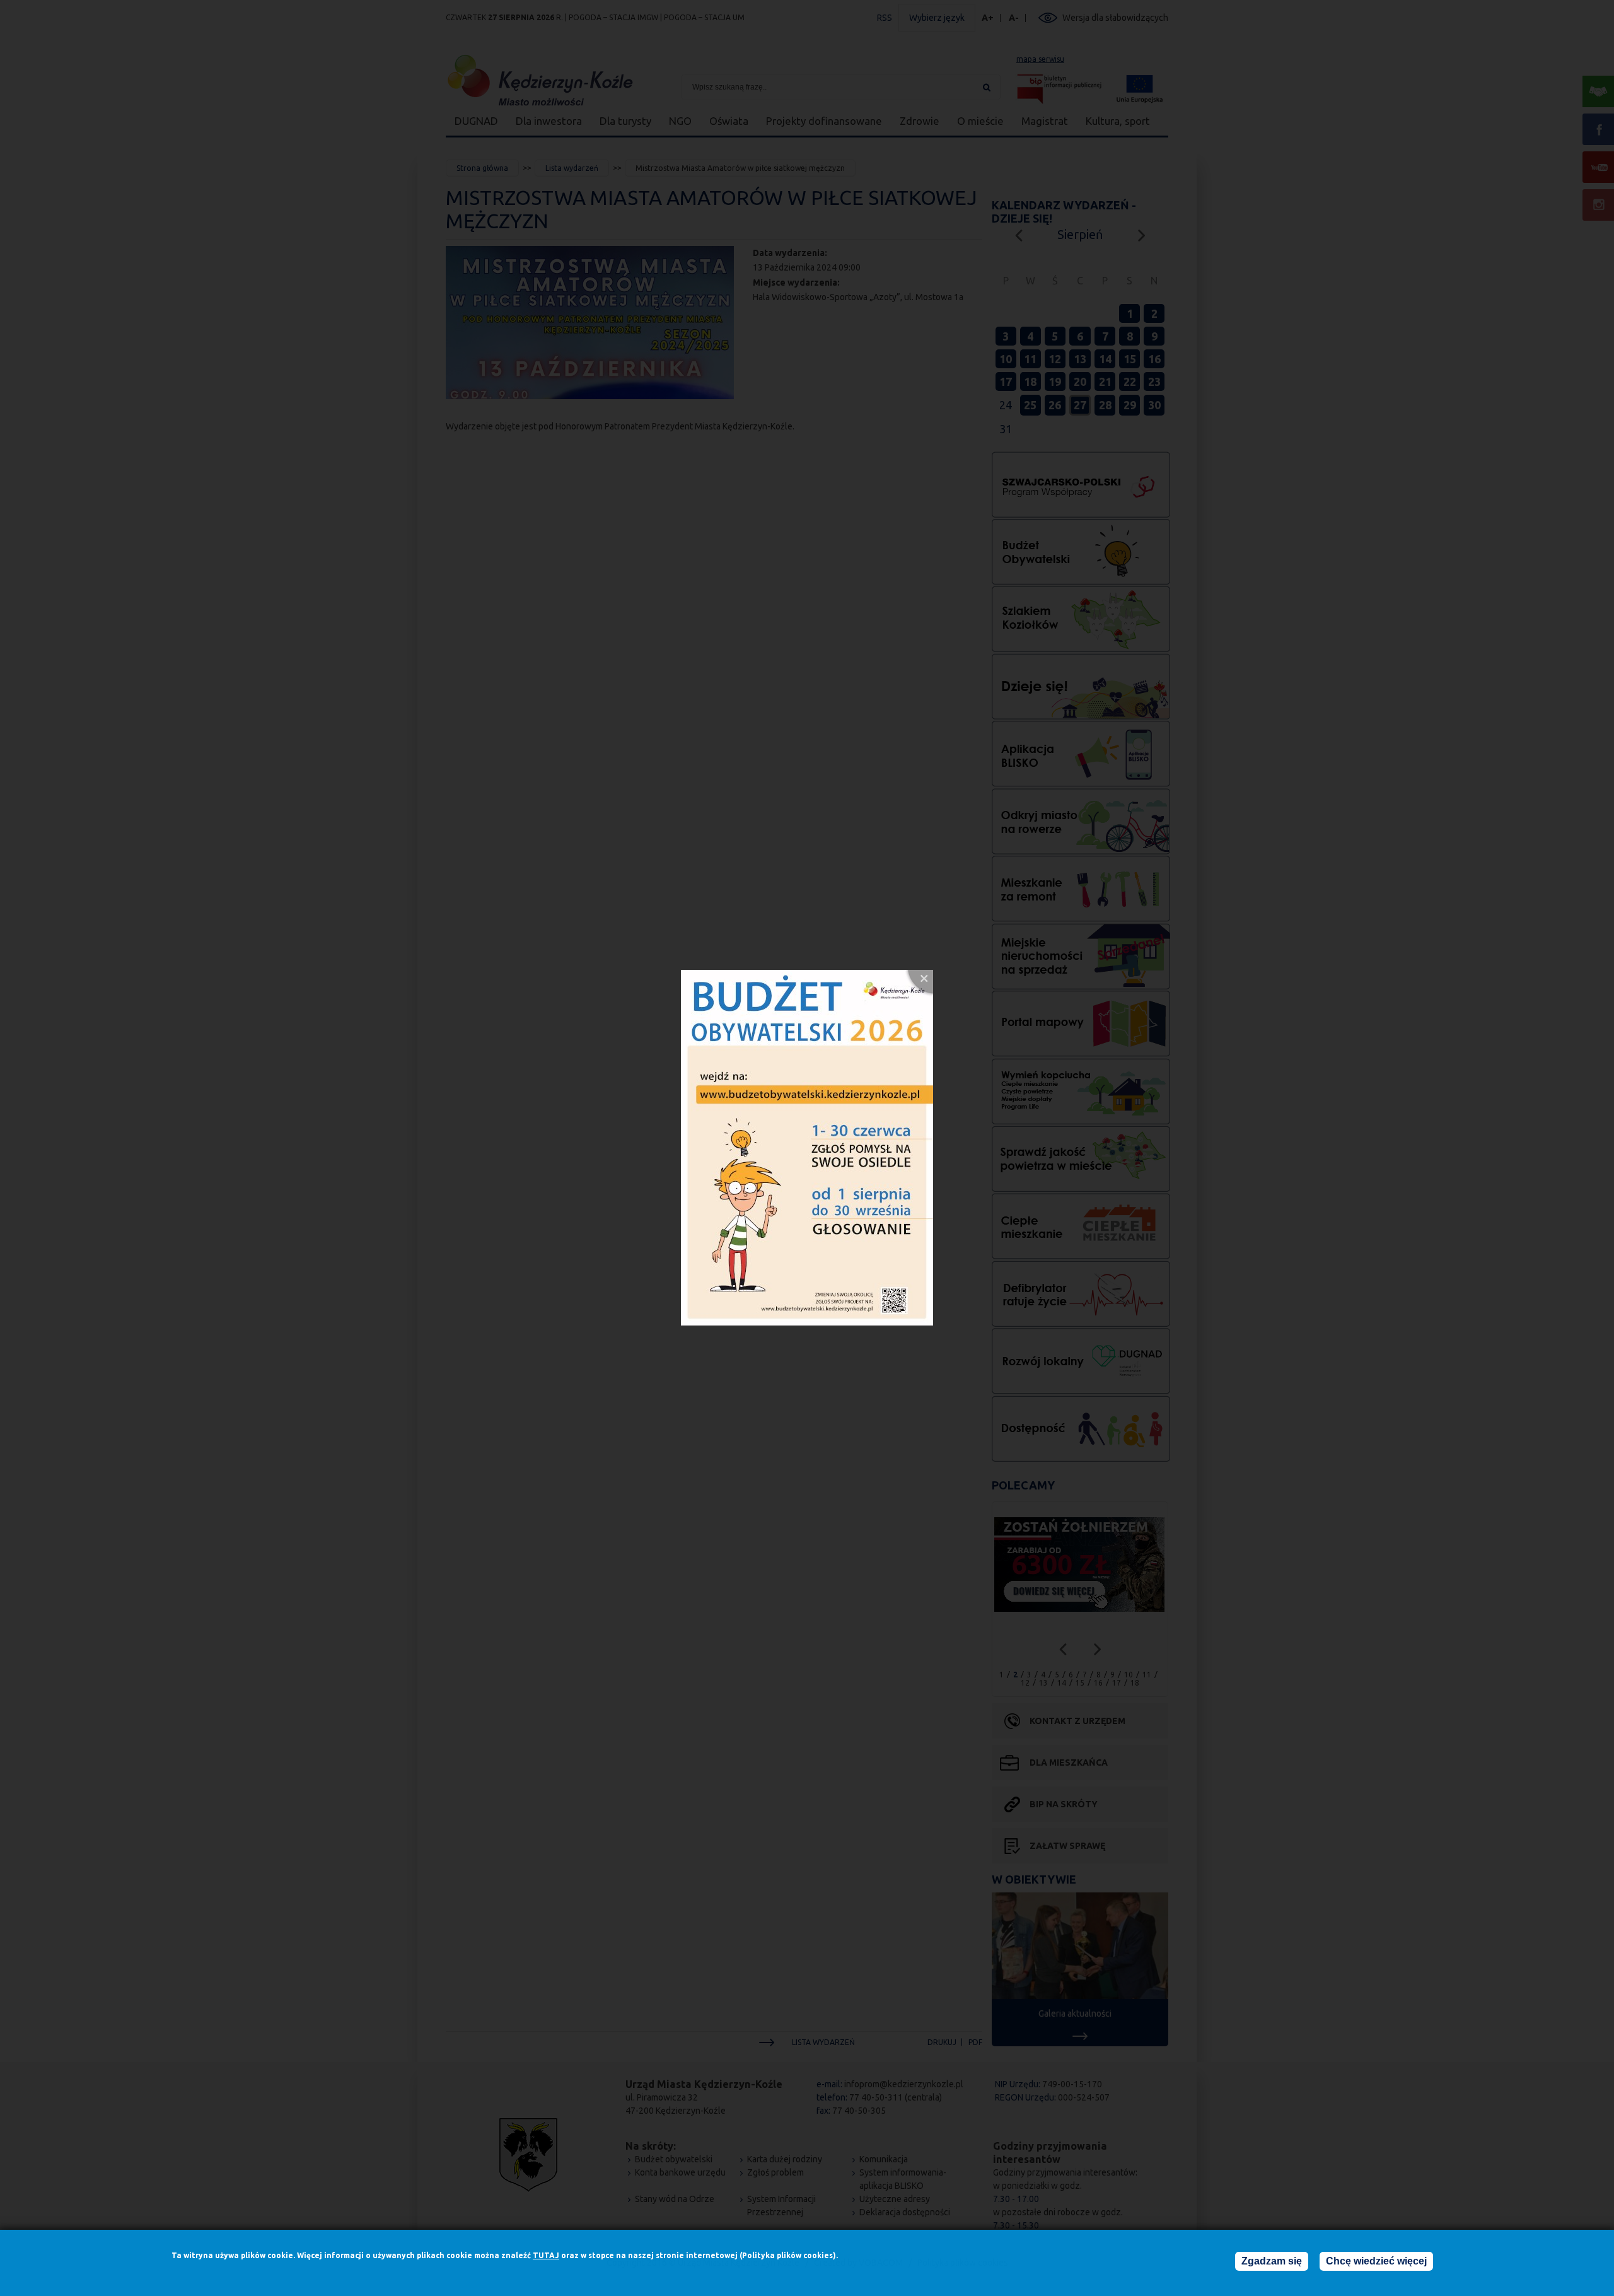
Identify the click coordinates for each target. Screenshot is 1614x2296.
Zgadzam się (1272, 2261)
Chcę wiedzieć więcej (1376, 2261)
